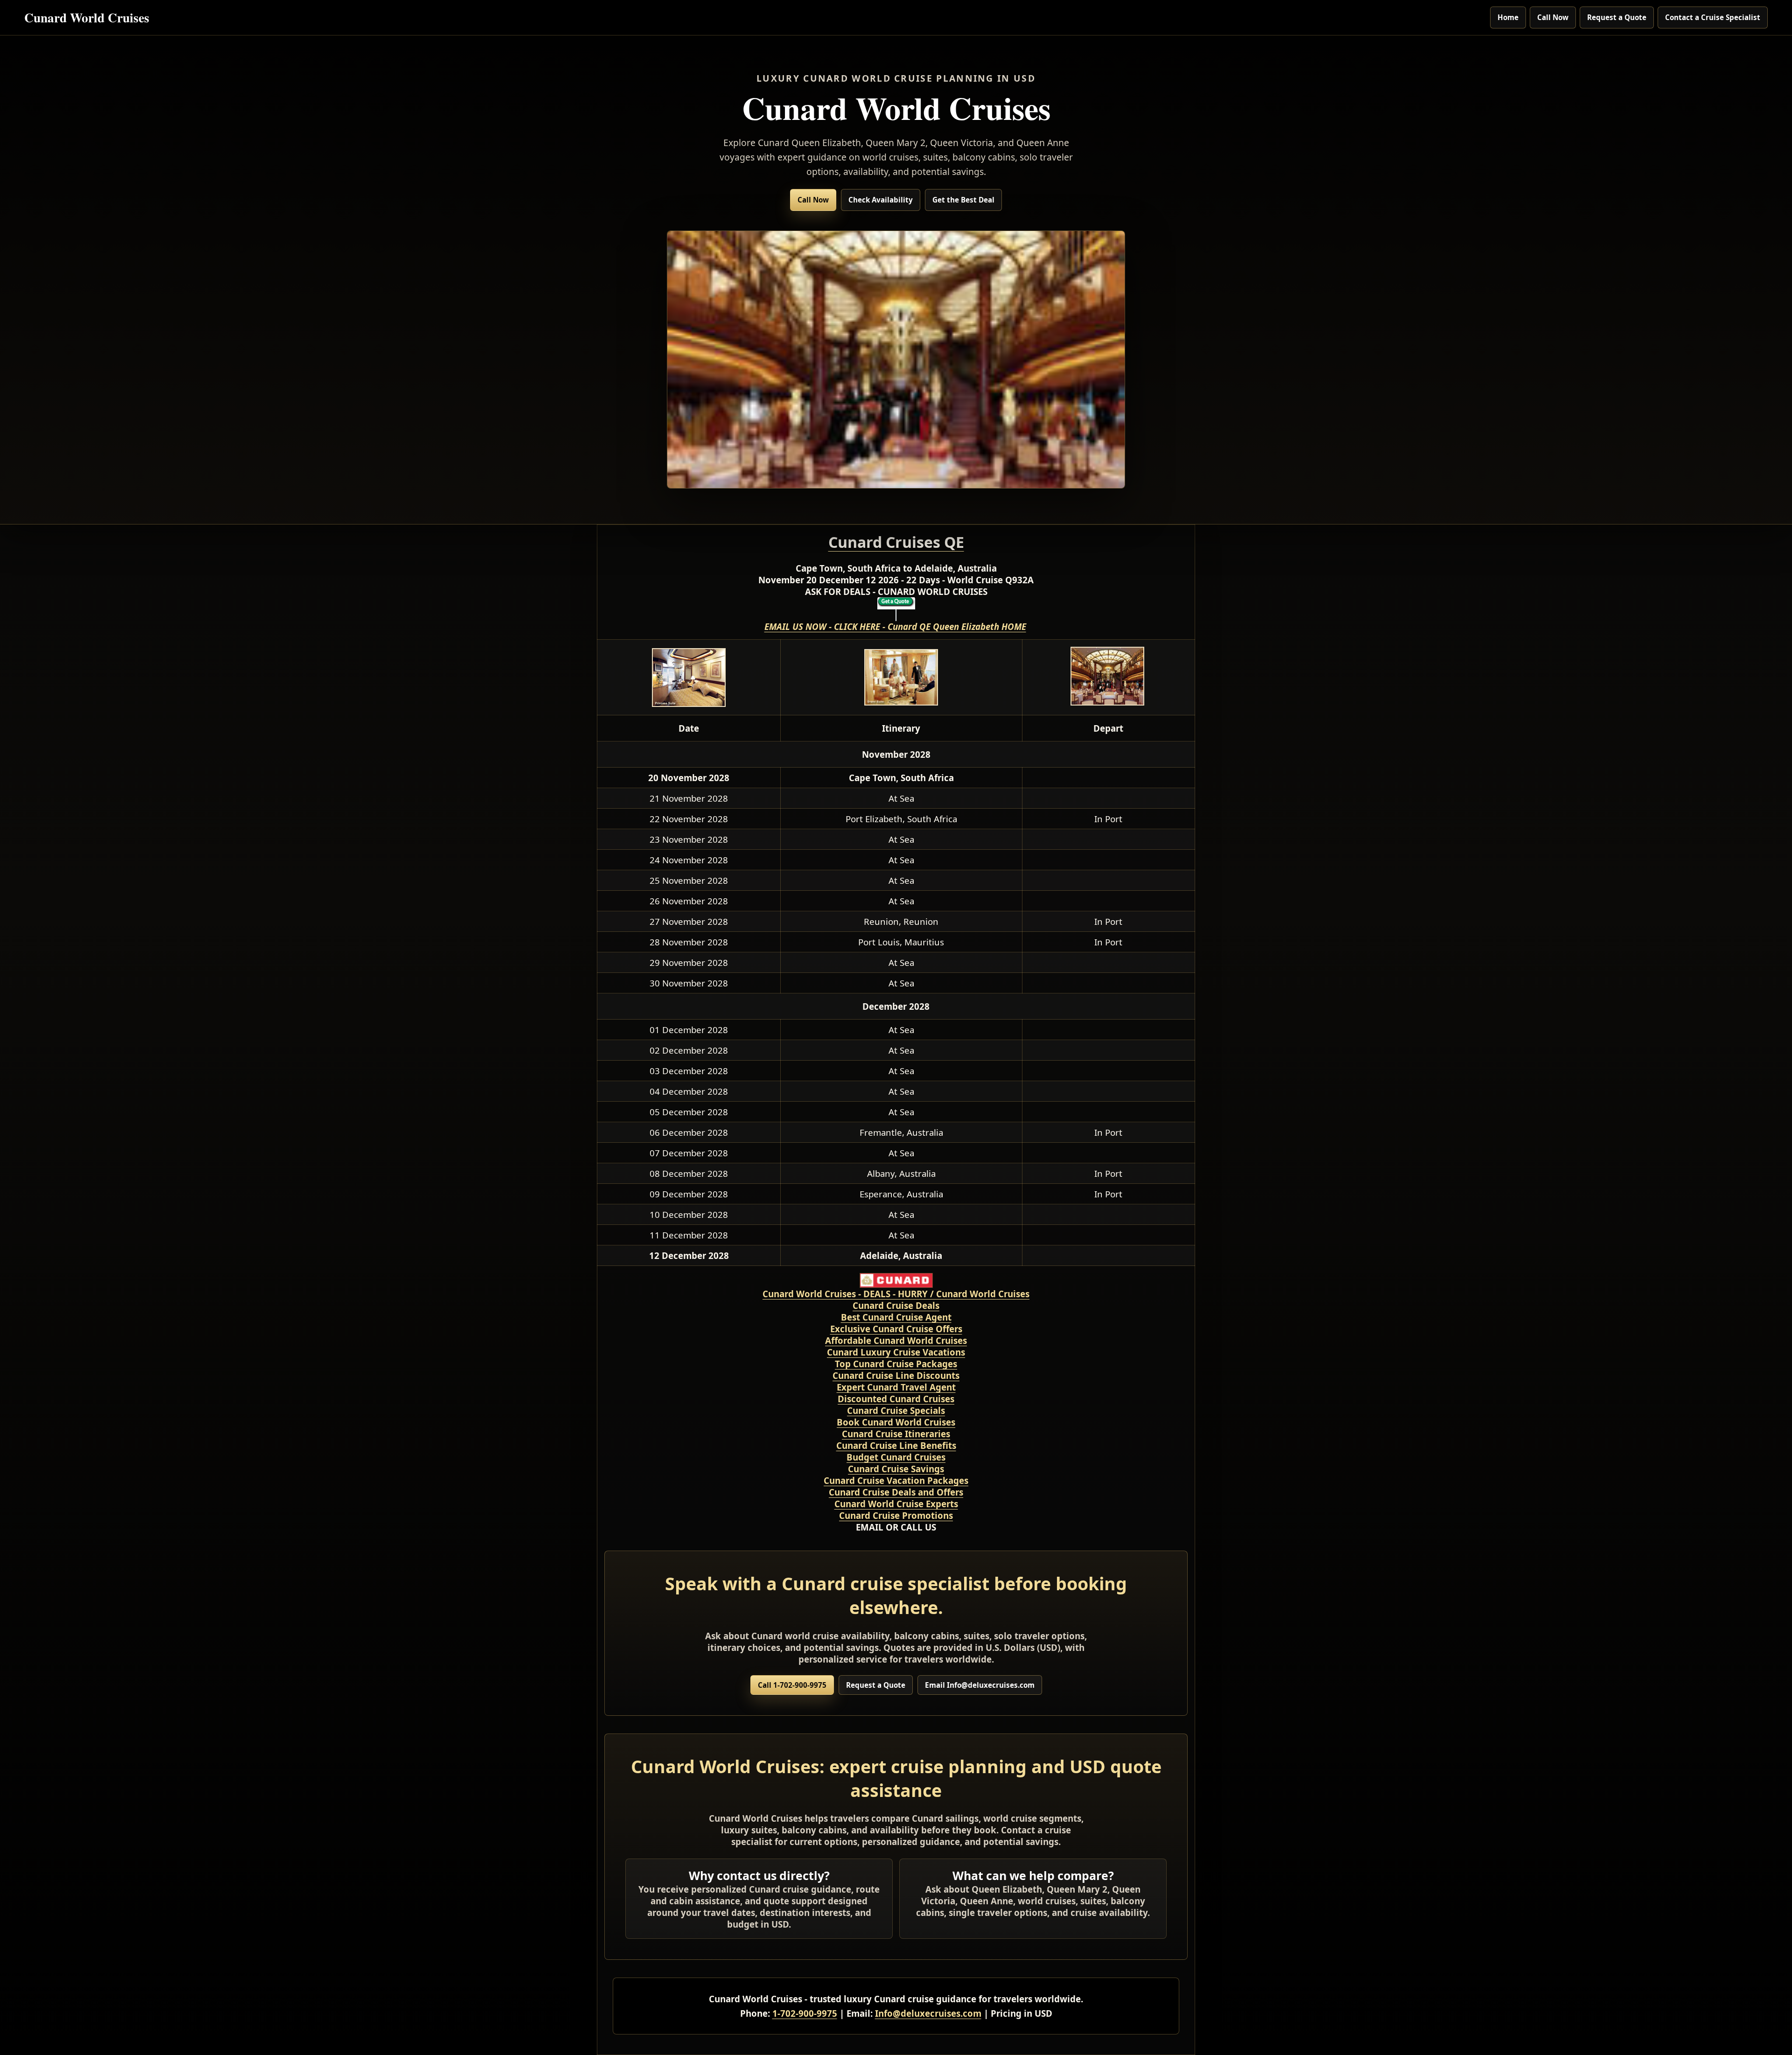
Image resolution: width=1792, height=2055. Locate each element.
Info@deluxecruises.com (928, 2013)
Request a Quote (1617, 17)
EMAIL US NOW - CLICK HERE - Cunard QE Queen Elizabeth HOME (895, 626)
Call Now (1553, 17)
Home (1508, 17)
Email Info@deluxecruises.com (980, 1685)
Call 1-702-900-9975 (792, 1685)
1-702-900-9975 (805, 2013)
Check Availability (881, 200)
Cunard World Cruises (87, 17)
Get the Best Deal (963, 200)
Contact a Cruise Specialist (1713, 17)
